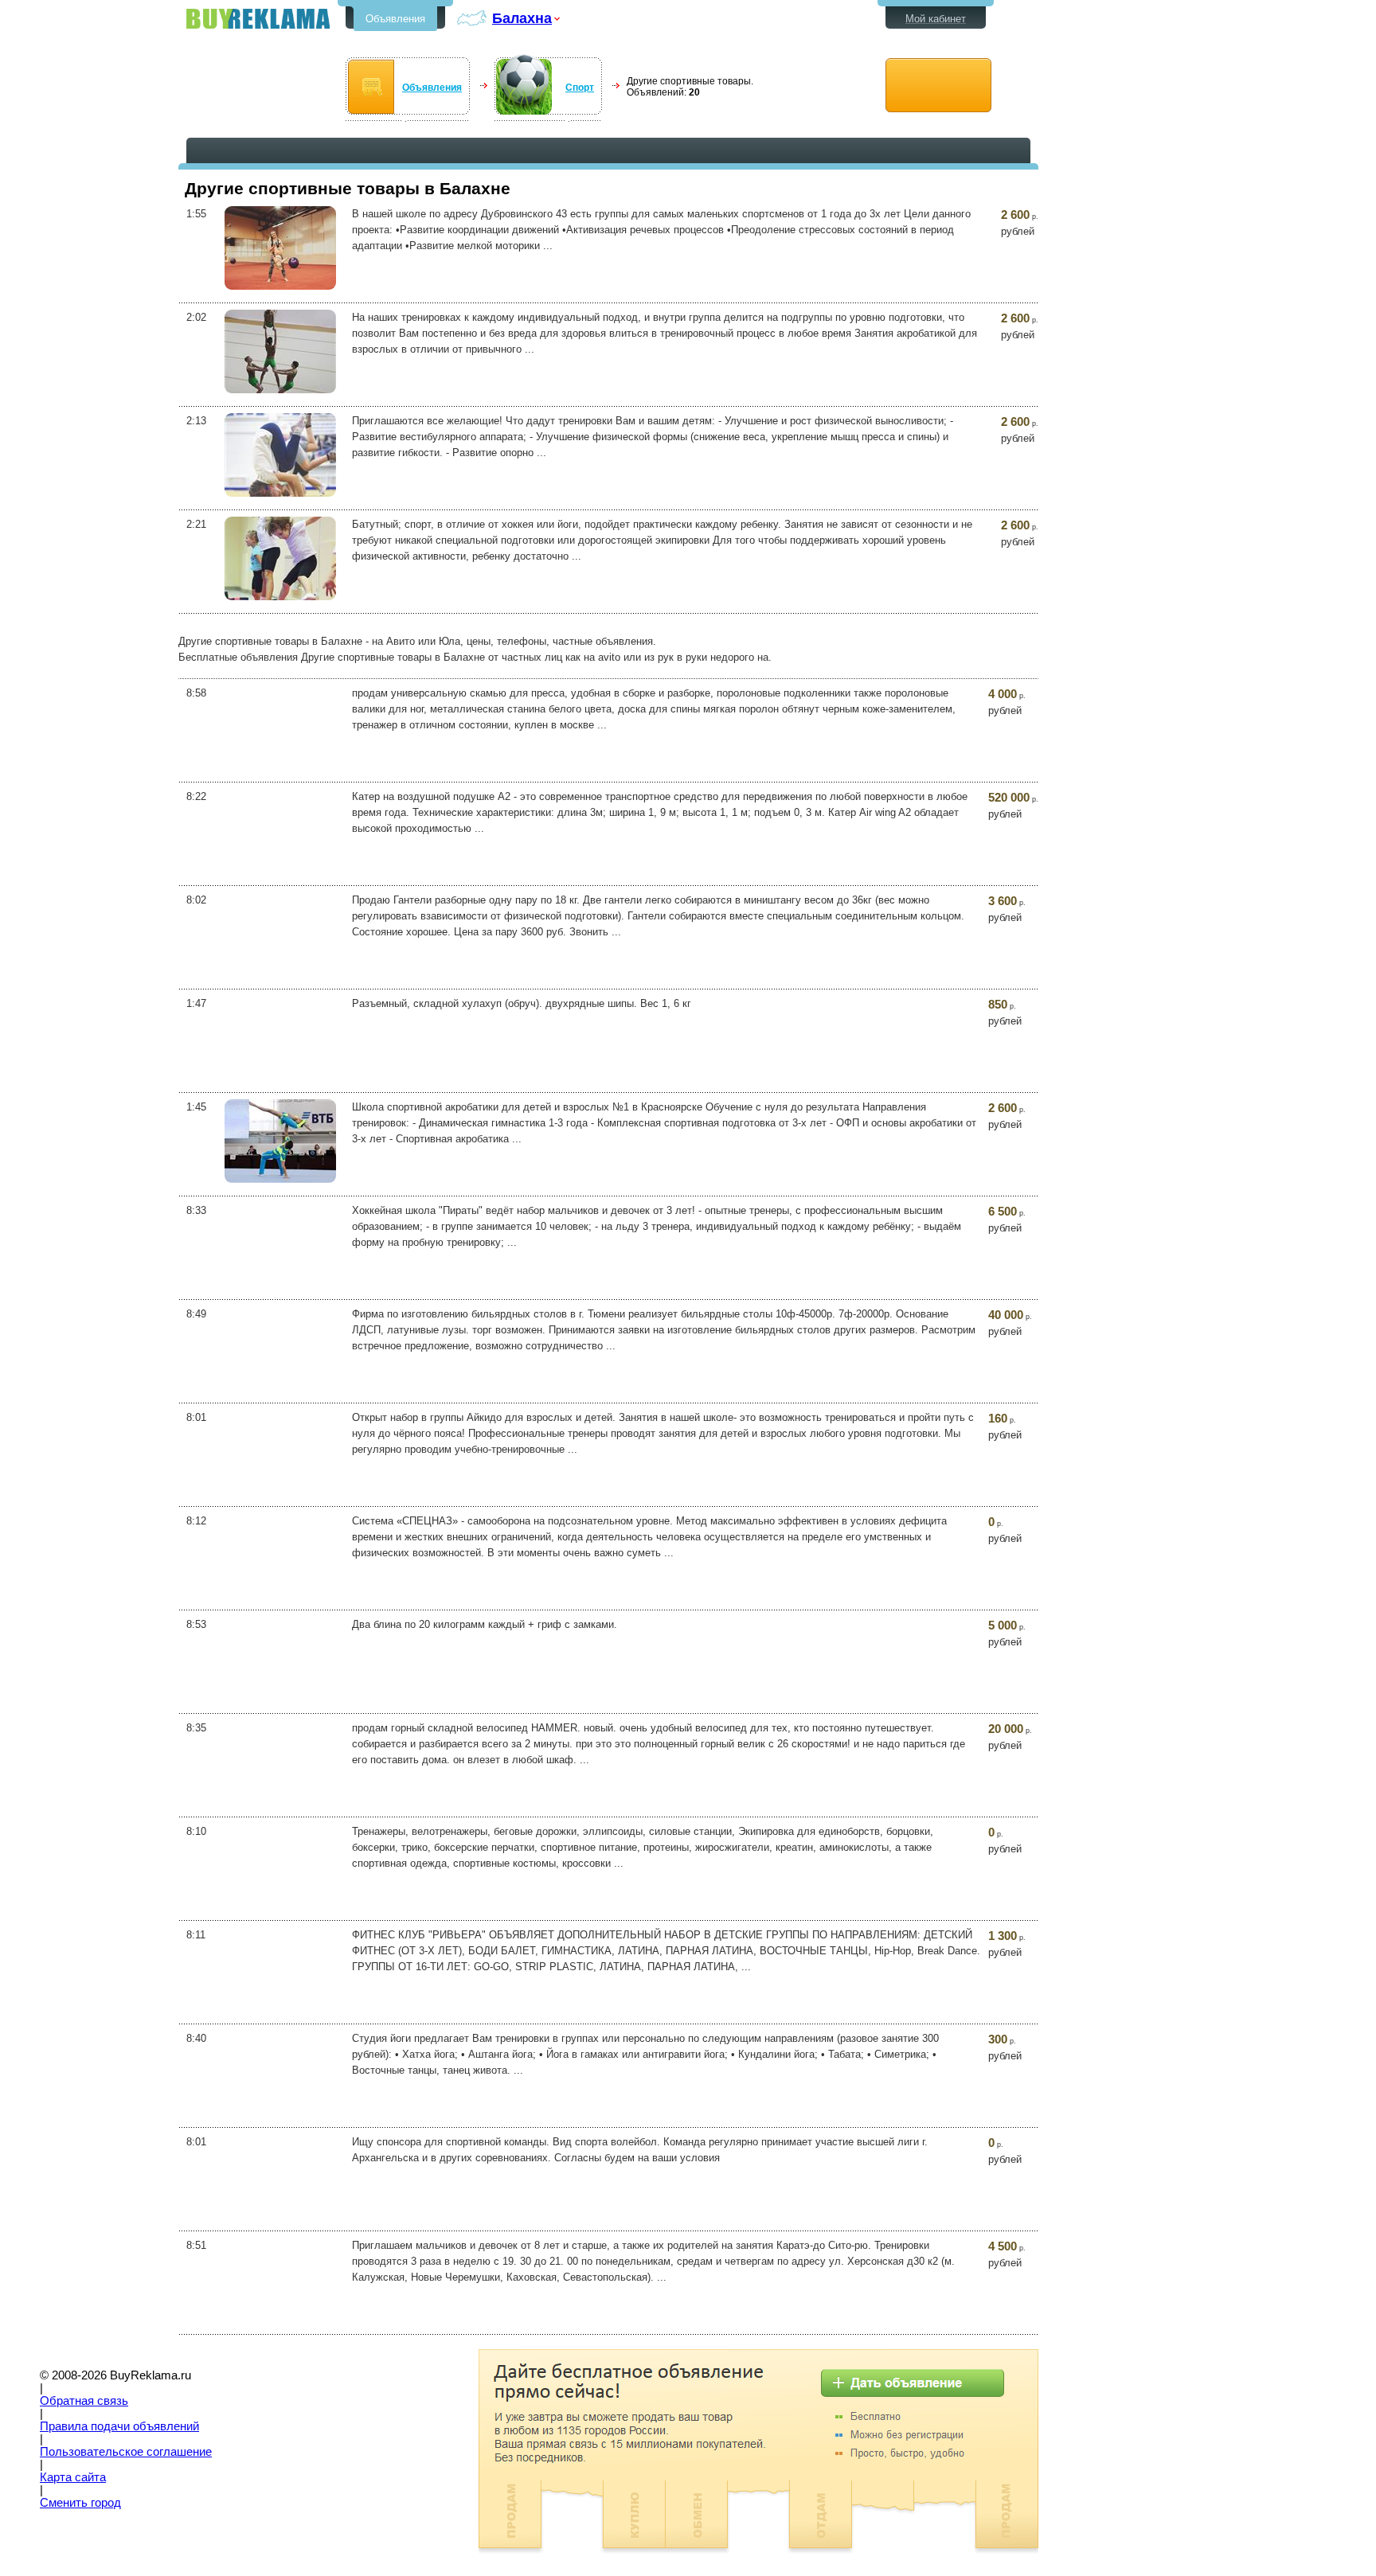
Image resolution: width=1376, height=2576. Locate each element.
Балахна (522, 18)
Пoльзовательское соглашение (126, 2452)
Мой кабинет (936, 19)
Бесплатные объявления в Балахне (258, 19)
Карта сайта (73, 2477)
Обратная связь (84, 2401)
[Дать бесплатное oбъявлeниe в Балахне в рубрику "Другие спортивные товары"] (938, 86)
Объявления (395, 19)
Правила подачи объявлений (119, 2426)
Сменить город (80, 2503)
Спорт (580, 88)
